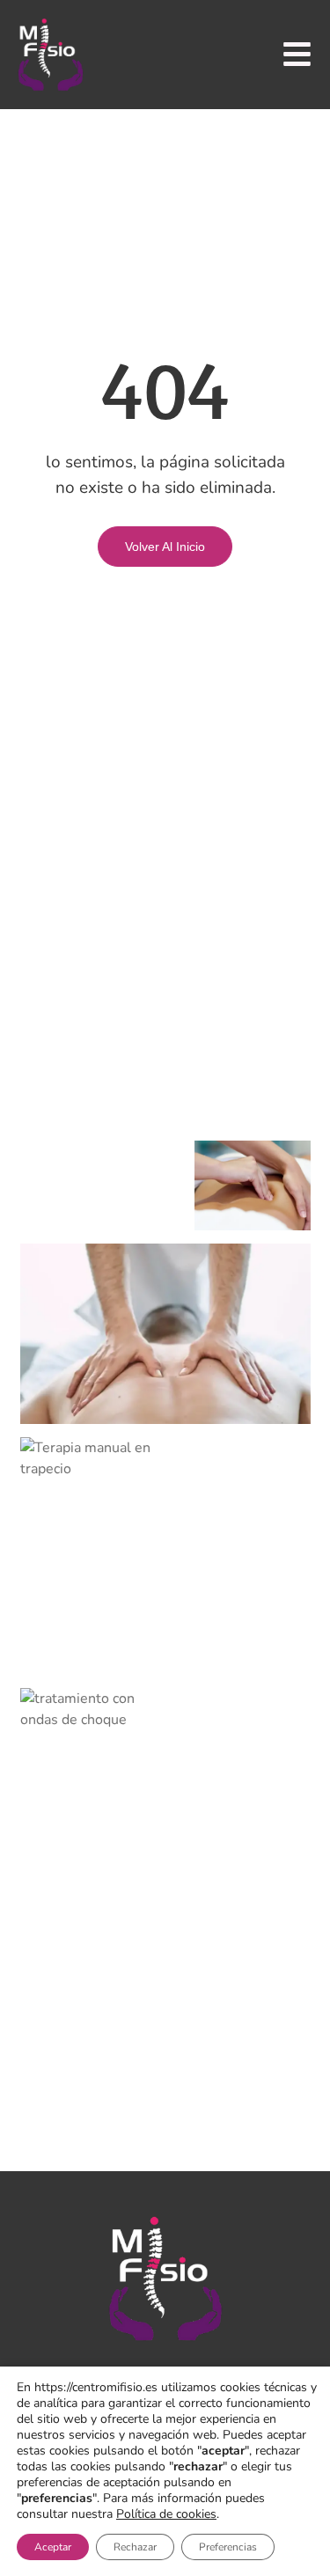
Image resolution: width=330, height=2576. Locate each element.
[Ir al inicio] (51, 55)
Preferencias (228, 2547)
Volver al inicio (165, 547)
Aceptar (53, 2547)
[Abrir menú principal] (297, 54)
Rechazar (135, 2547)
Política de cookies (166, 2514)
